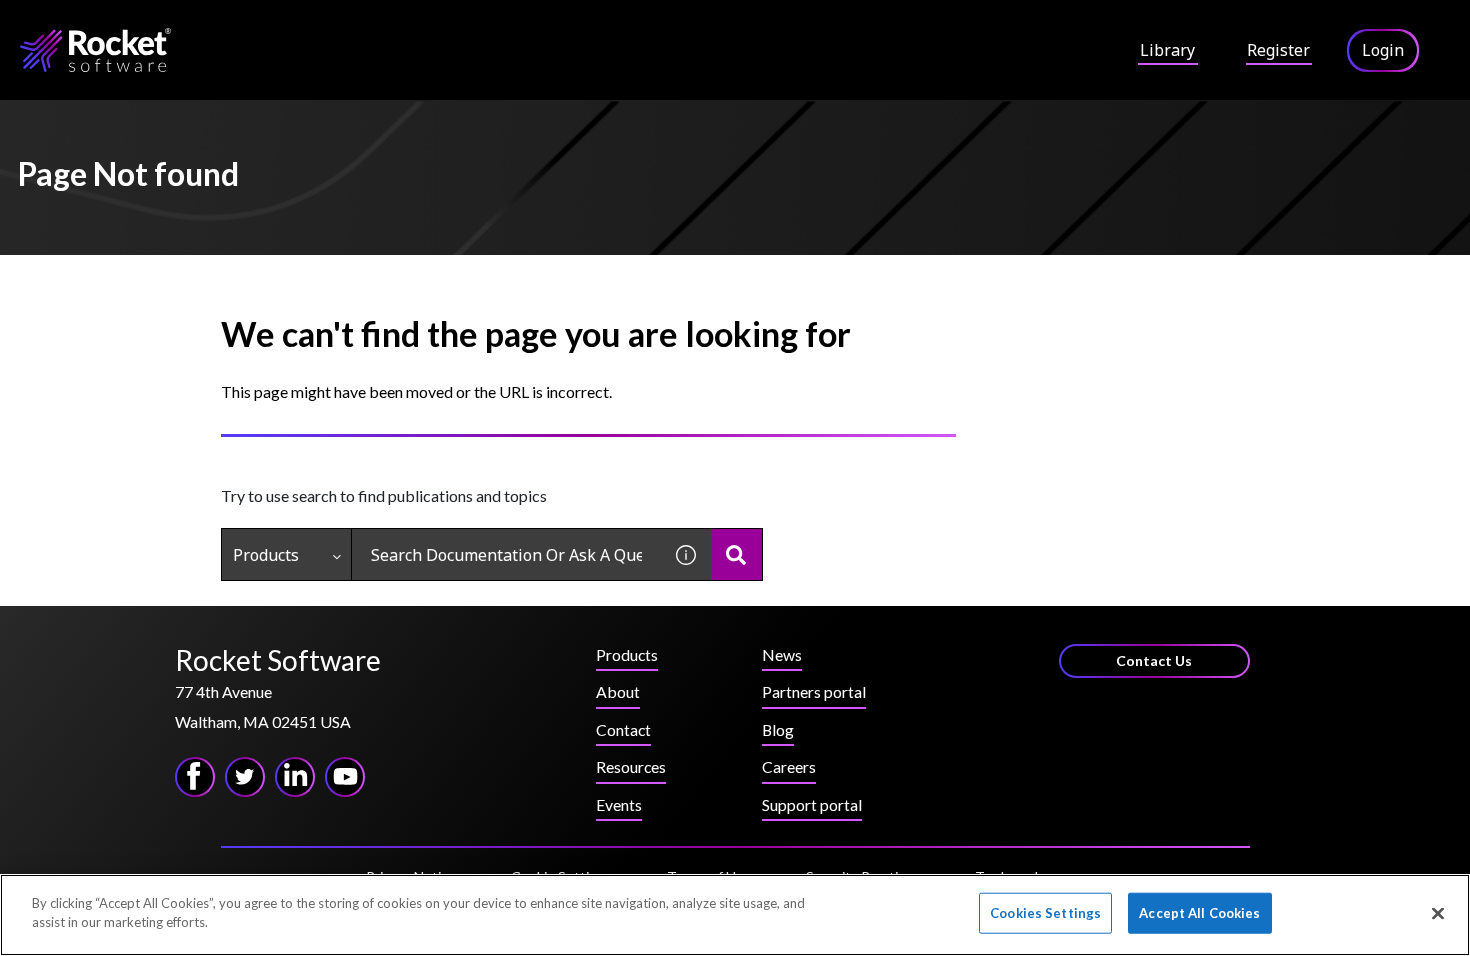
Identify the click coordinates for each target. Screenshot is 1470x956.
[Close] (1438, 913)
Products (266, 555)
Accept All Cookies (1199, 913)
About (618, 691)
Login (1383, 50)
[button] (686, 554)
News (782, 654)
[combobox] (506, 554)
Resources (631, 766)
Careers (789, 766)
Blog (778, 729)
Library (1167, 50)
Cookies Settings (1045, 913)
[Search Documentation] (736, 554)
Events (619, 804)
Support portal (812, 804)
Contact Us (1154, 660)
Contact (623, 729)
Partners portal (814, 691)
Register (1278, 50)
